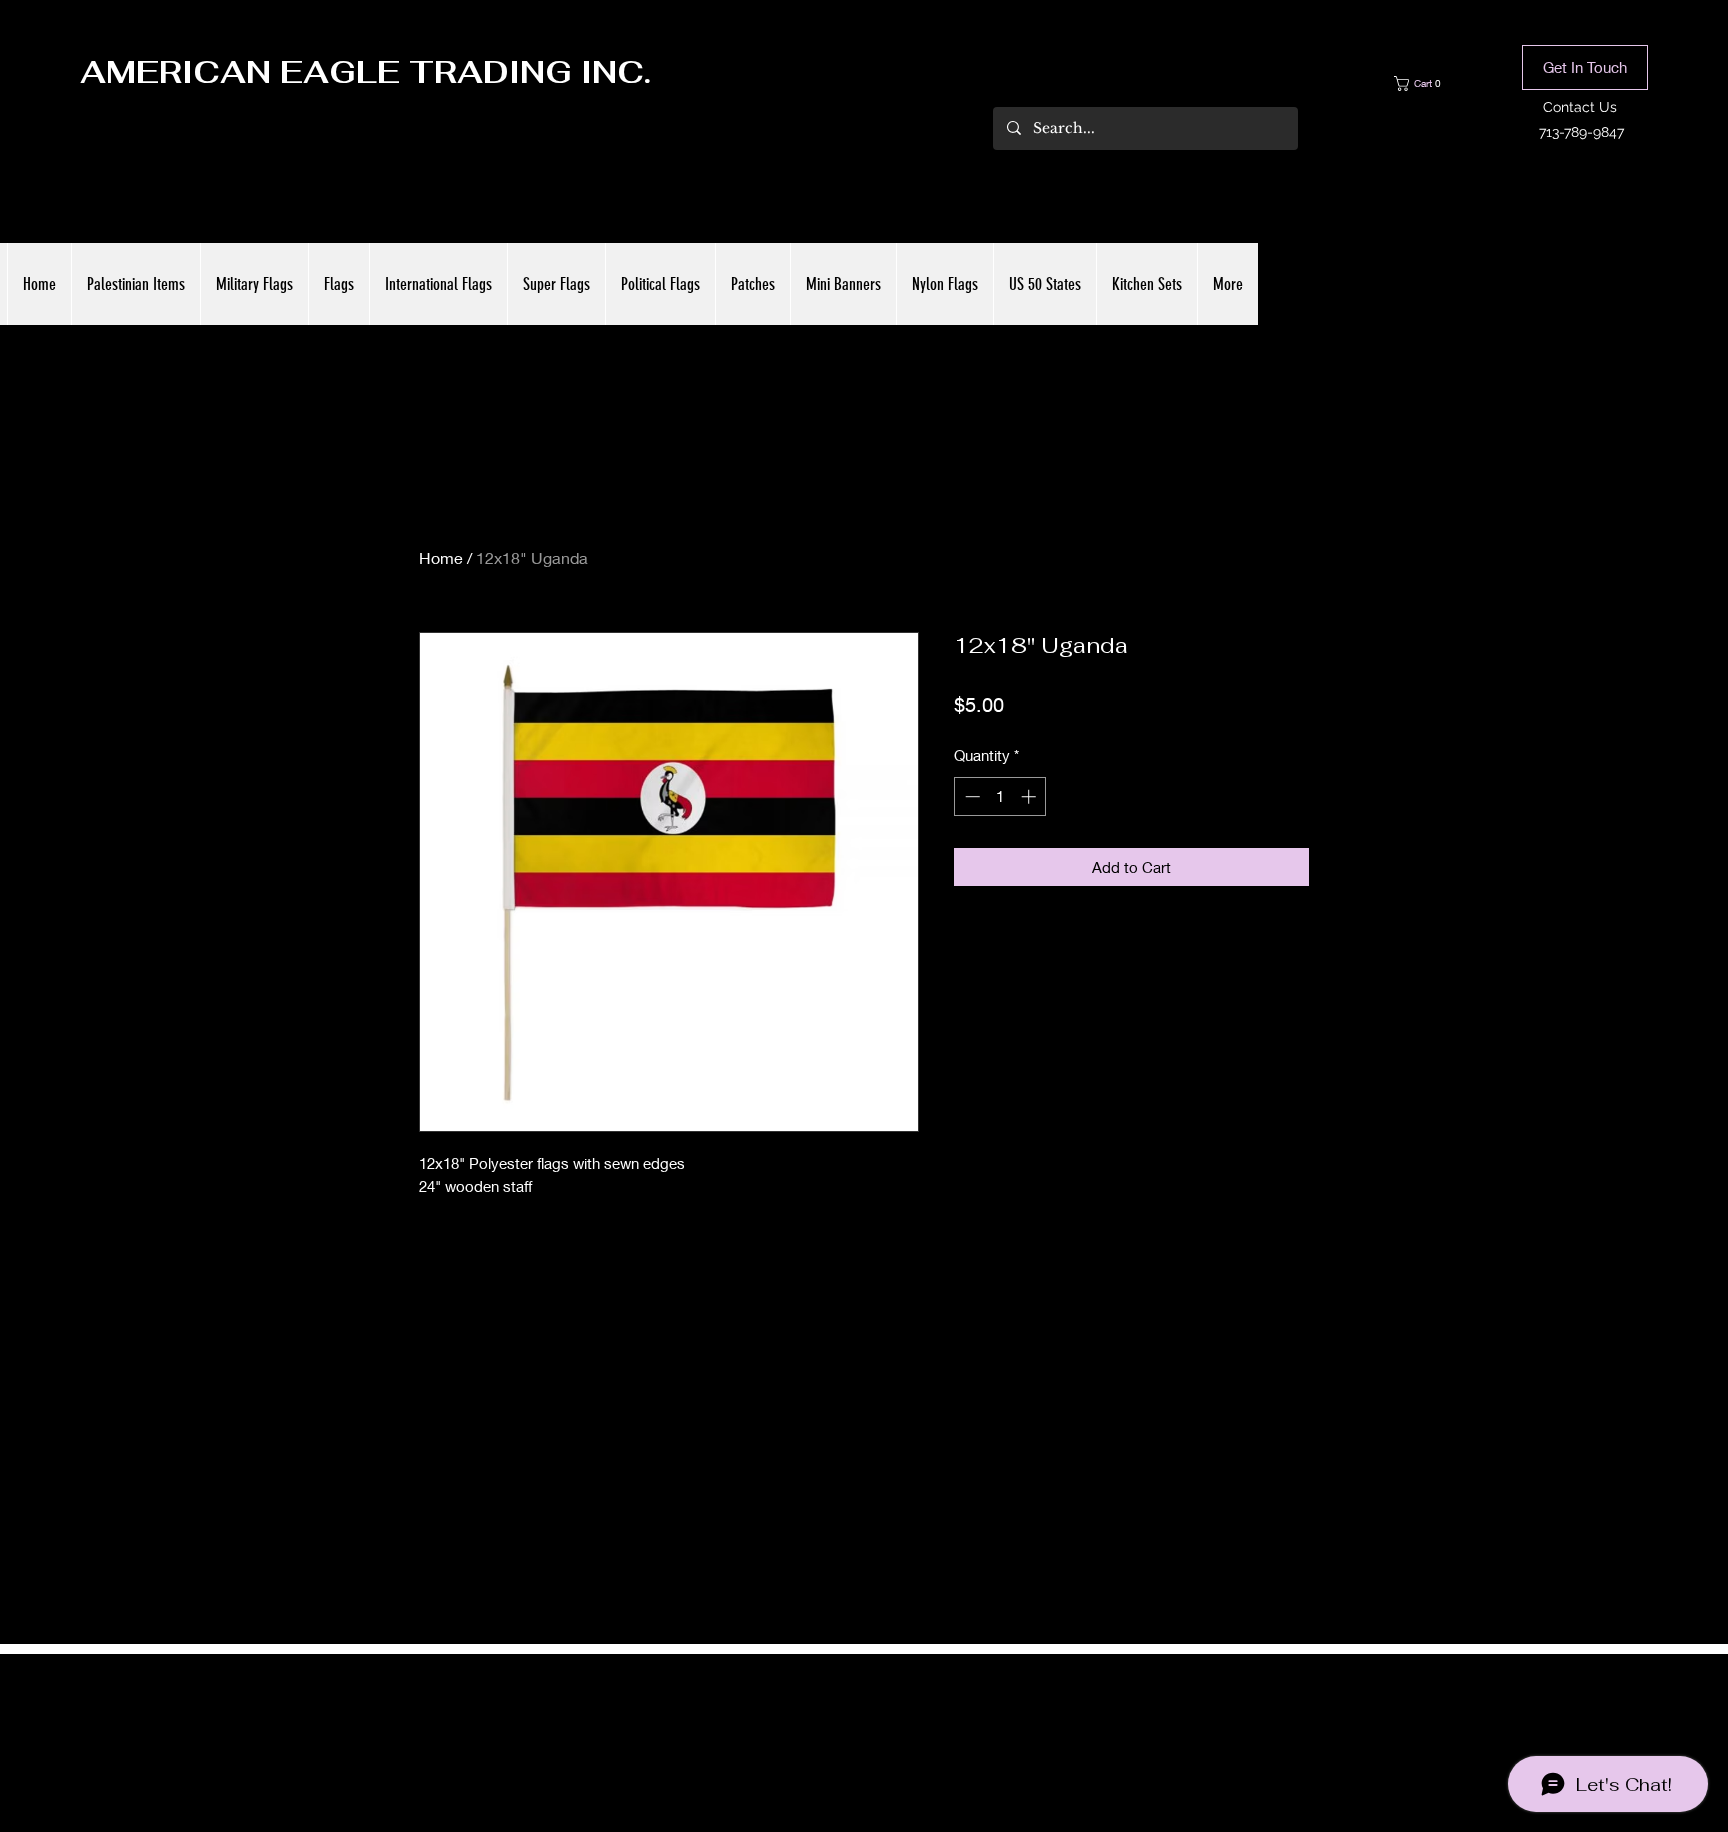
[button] (1432, 83)
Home (441, 557)
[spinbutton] (1000, 796)
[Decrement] (970, 796)
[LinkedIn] (894, 1724)
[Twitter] (864, 1724)
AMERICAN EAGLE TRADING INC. (365, 72)
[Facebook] (834, 1724)
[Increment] (1030, 796)
